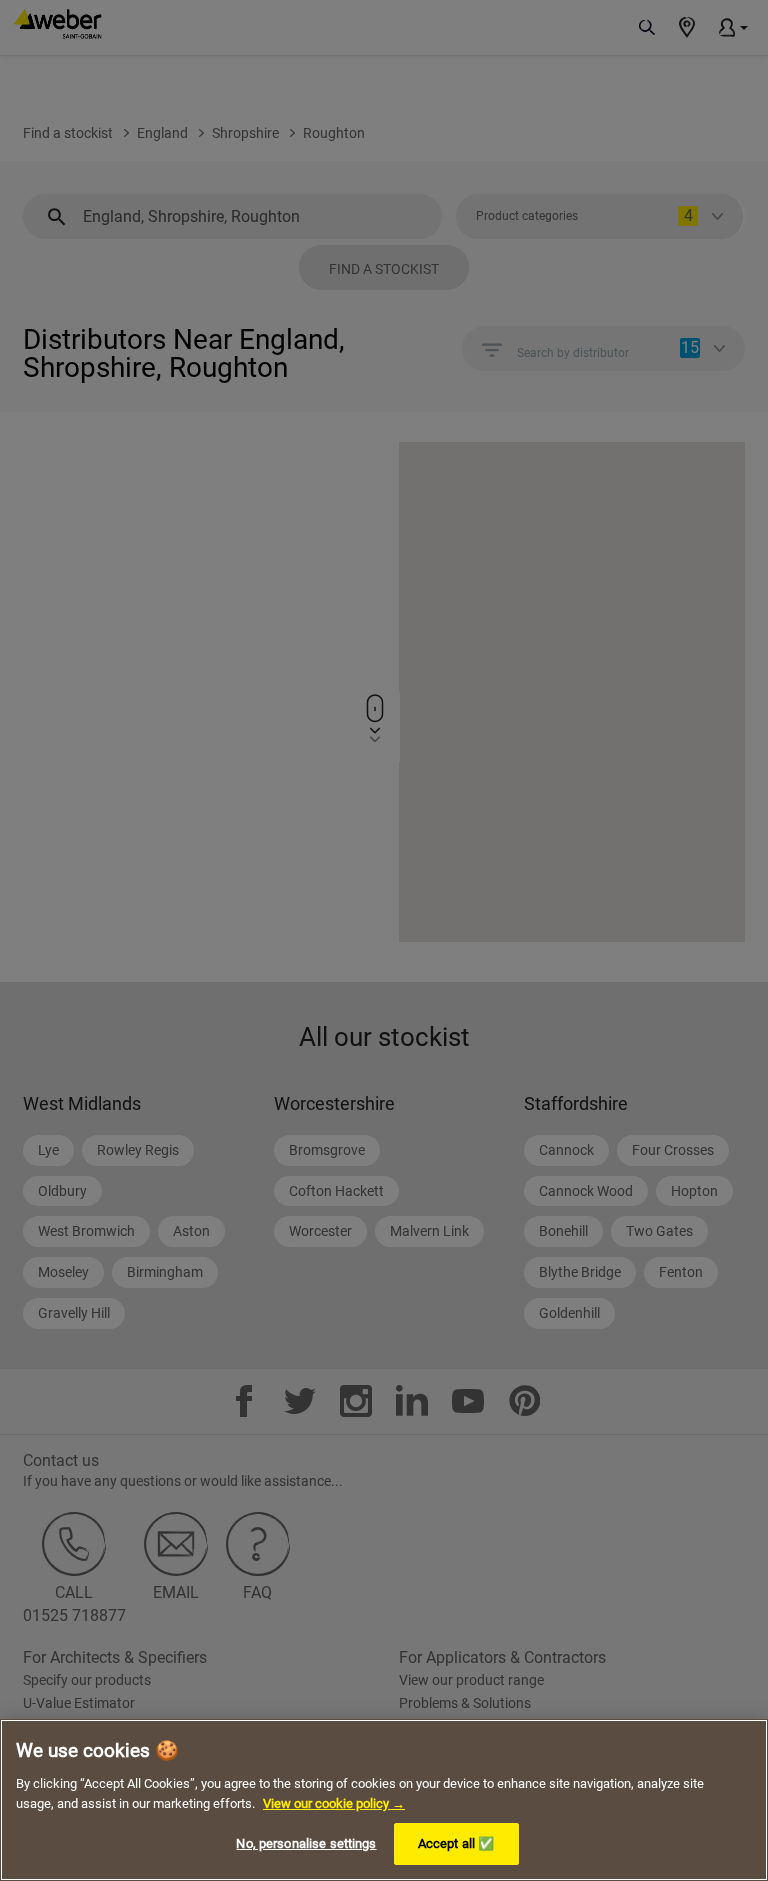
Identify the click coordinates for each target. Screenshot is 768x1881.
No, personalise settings (306, 1843)
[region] (384, 1800)
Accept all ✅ (456, 1843)
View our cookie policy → (334, 1803)
